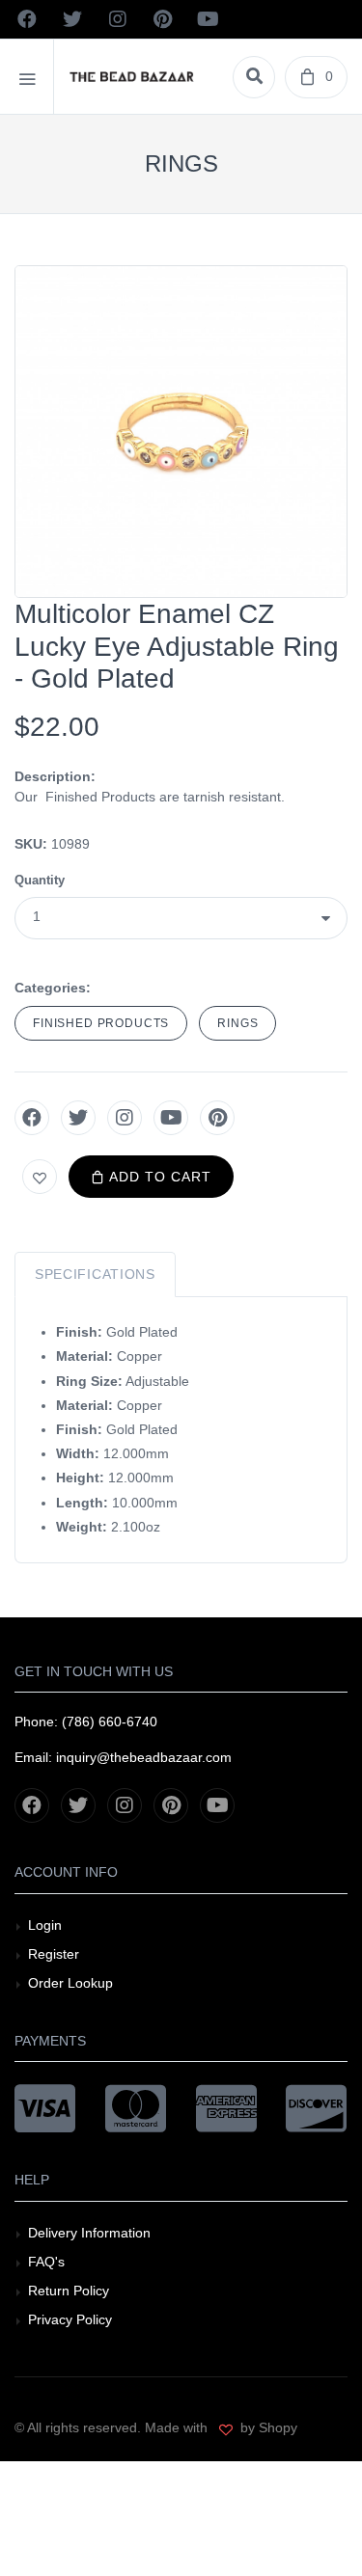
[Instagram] (125, 1118)
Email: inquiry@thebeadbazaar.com (123, 1757)
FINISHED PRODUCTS (101, 1023)
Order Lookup (70, 1983)
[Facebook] (32, 1118)
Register (54, 1954)
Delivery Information (89, 2233)
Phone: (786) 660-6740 (86, 1722)
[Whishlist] (40, 1177)
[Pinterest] (217, 1118)
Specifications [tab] (95, 1274)
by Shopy (267, 2427)
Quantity (40, 880)
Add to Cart (158, 1177)
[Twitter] (78, 1118)
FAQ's (46, 2262)
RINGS (237, 1023)
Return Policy (69, 2291)
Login (45, 1925)
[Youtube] (171, 1118)
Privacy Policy (70, 2319)
